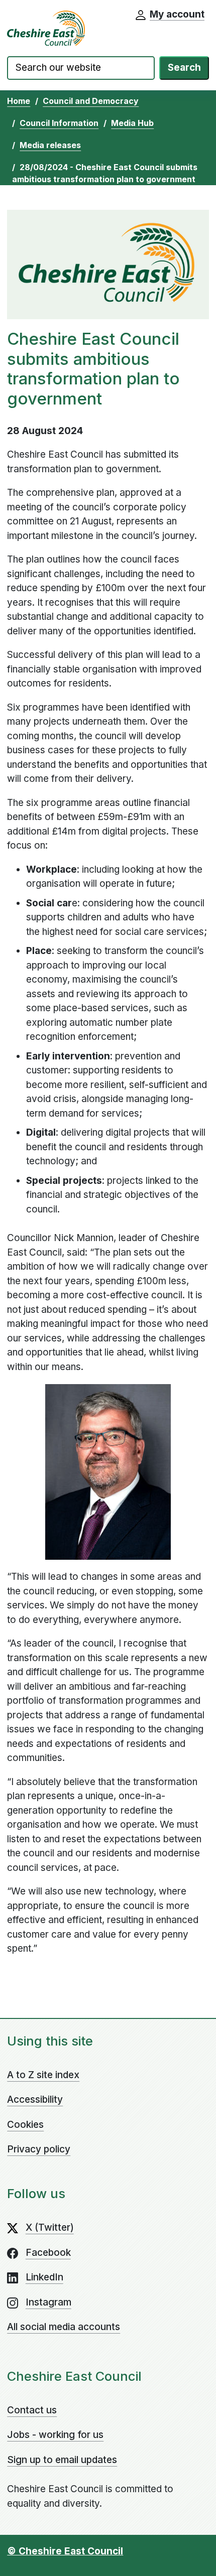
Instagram (48, 2302)
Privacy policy (39, 2149)
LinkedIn (44, 2277)
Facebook (48, 2253)
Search (184, 67)
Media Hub (132, 123)
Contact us (32, 2410)
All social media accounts (64, 2327)
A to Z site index (43, 2075)
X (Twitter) (50, 2227)
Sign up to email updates (62, 2460)
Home (19, 101)
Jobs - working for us (55, 2435)
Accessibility (35, 2099)
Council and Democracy (91, 101)
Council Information (59, 123)
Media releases (50, 145)
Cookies (25, 2125)
